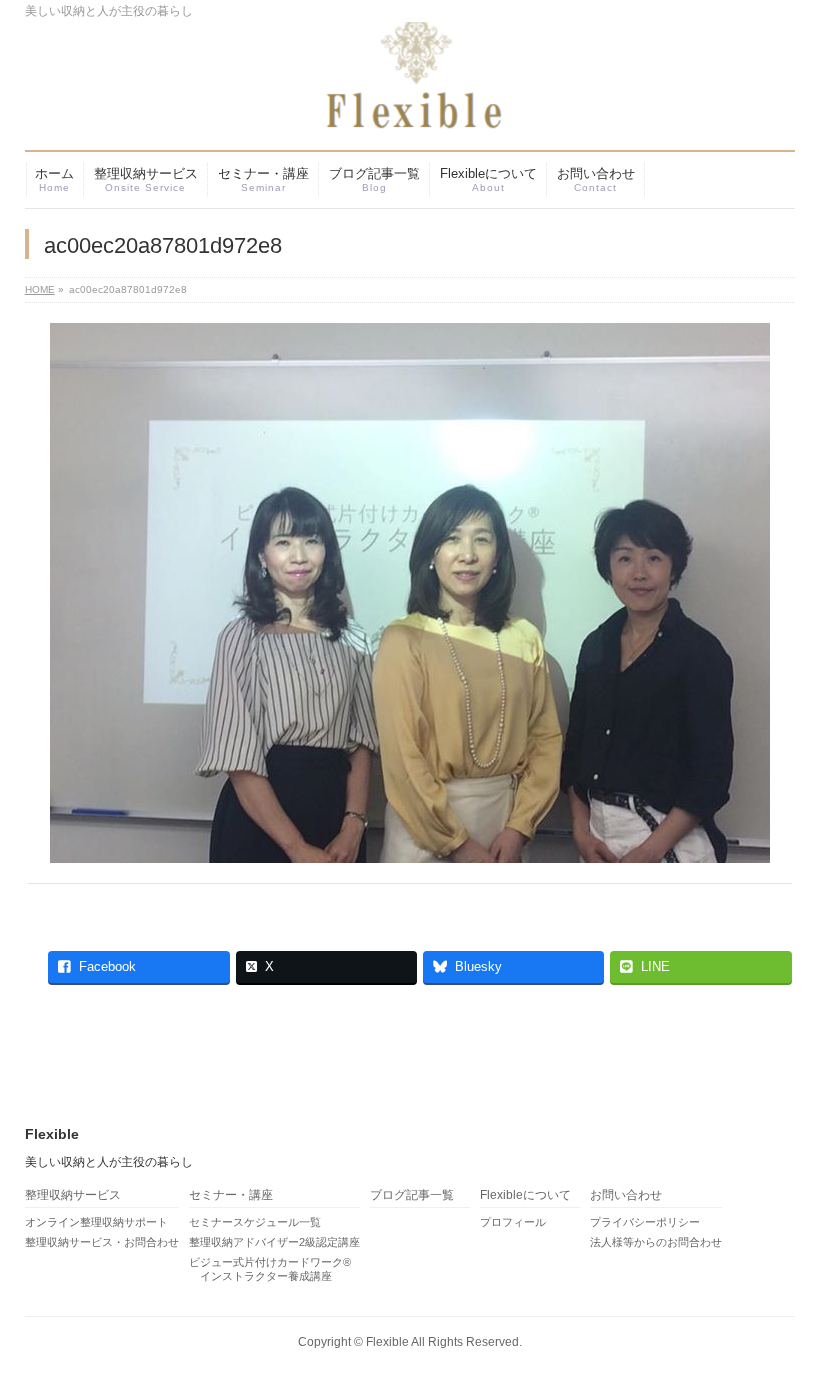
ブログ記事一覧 (412, 1195)
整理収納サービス (73, 1195)
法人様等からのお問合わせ (656, 1242)
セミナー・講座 (231, 1195)
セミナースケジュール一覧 (255, 1222)
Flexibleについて (525, 1195)
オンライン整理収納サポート (96, 1222)
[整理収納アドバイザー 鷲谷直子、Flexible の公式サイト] (385, 107)
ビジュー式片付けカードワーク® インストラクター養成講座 (270, 1269)
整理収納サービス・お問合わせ (102, 1242)
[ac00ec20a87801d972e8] (409, 593)
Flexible (387, 1342)
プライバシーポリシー (645, 1222)
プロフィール (513, 1222)
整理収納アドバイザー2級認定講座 (274, 1242)
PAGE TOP (783, 1324)
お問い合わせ (626, 1195)
